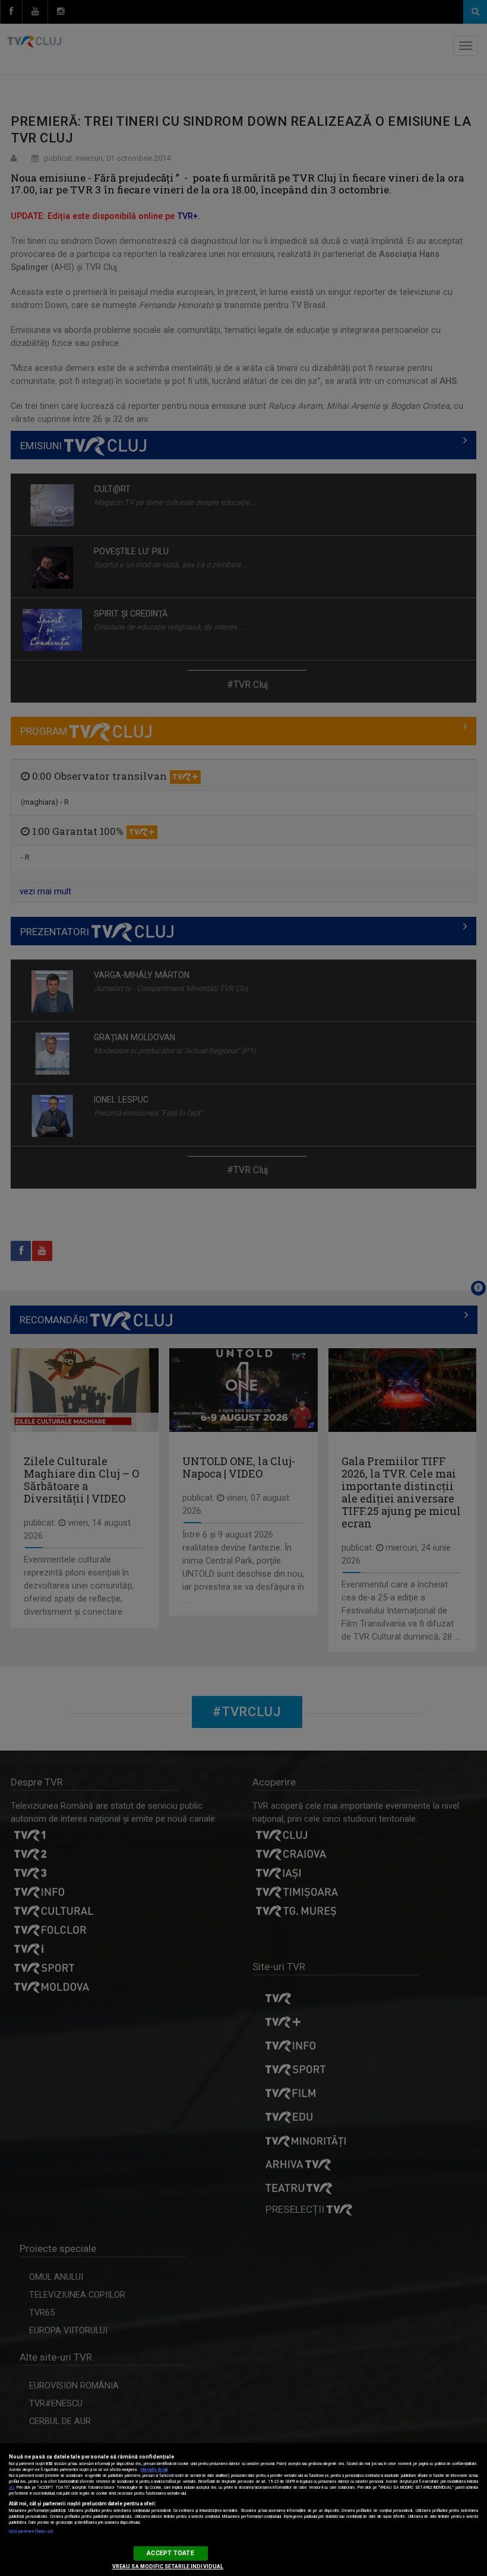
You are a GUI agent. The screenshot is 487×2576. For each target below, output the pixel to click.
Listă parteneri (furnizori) (31, 2531)
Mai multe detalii (154, 2470)
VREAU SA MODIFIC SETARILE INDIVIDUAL (168, 2567)
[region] (243, 2510)
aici (11, 2488)
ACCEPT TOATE (170, 2553)
